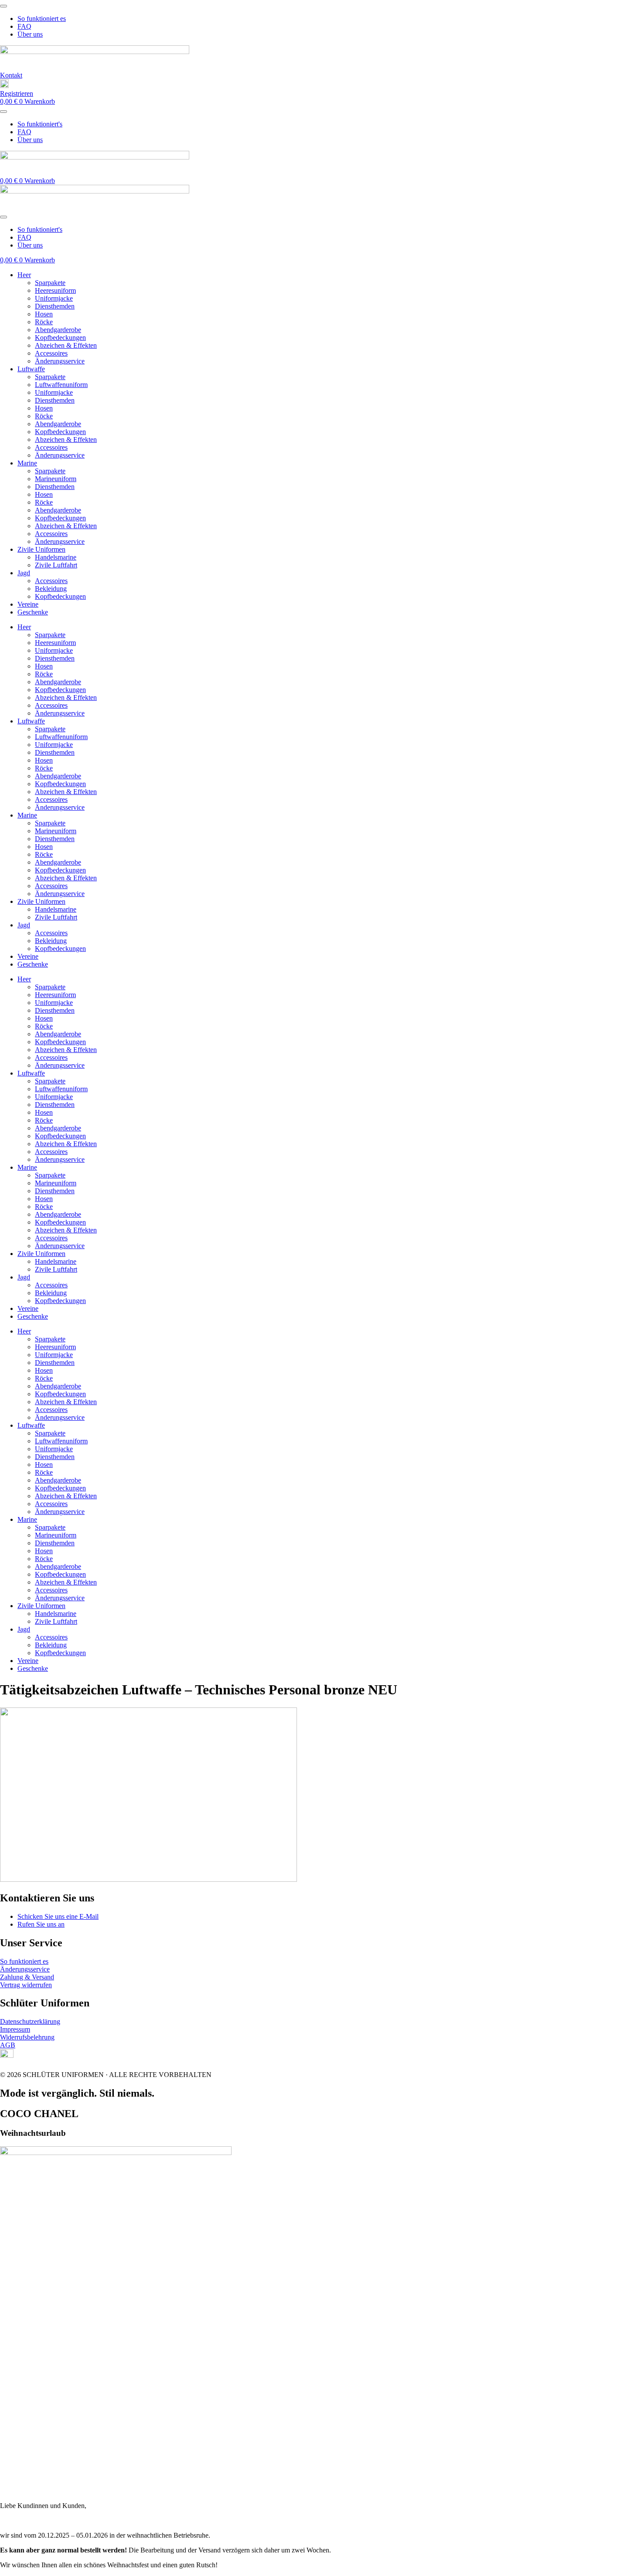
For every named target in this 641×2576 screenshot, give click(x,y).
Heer (24, 275)
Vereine (28, 604)
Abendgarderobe (58, 330)
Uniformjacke (54, 298)
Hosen (44, 314)
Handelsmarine (56, 557)
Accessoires (51, 353)
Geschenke (33, 612)
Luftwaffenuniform (61, 385)
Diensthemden (55, 306)
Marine (27, 463)
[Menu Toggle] (3, 6)
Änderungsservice (60, 361)
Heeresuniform (55, 290)
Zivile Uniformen (41, 549)
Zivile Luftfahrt (56, 565)
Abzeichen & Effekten (66, 345)
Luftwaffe (31, 369)
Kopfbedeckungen (60, 338)
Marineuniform (56, 479)
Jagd (24, 573)
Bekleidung (51, 589)
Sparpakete (50, 283)
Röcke (44, 322)
